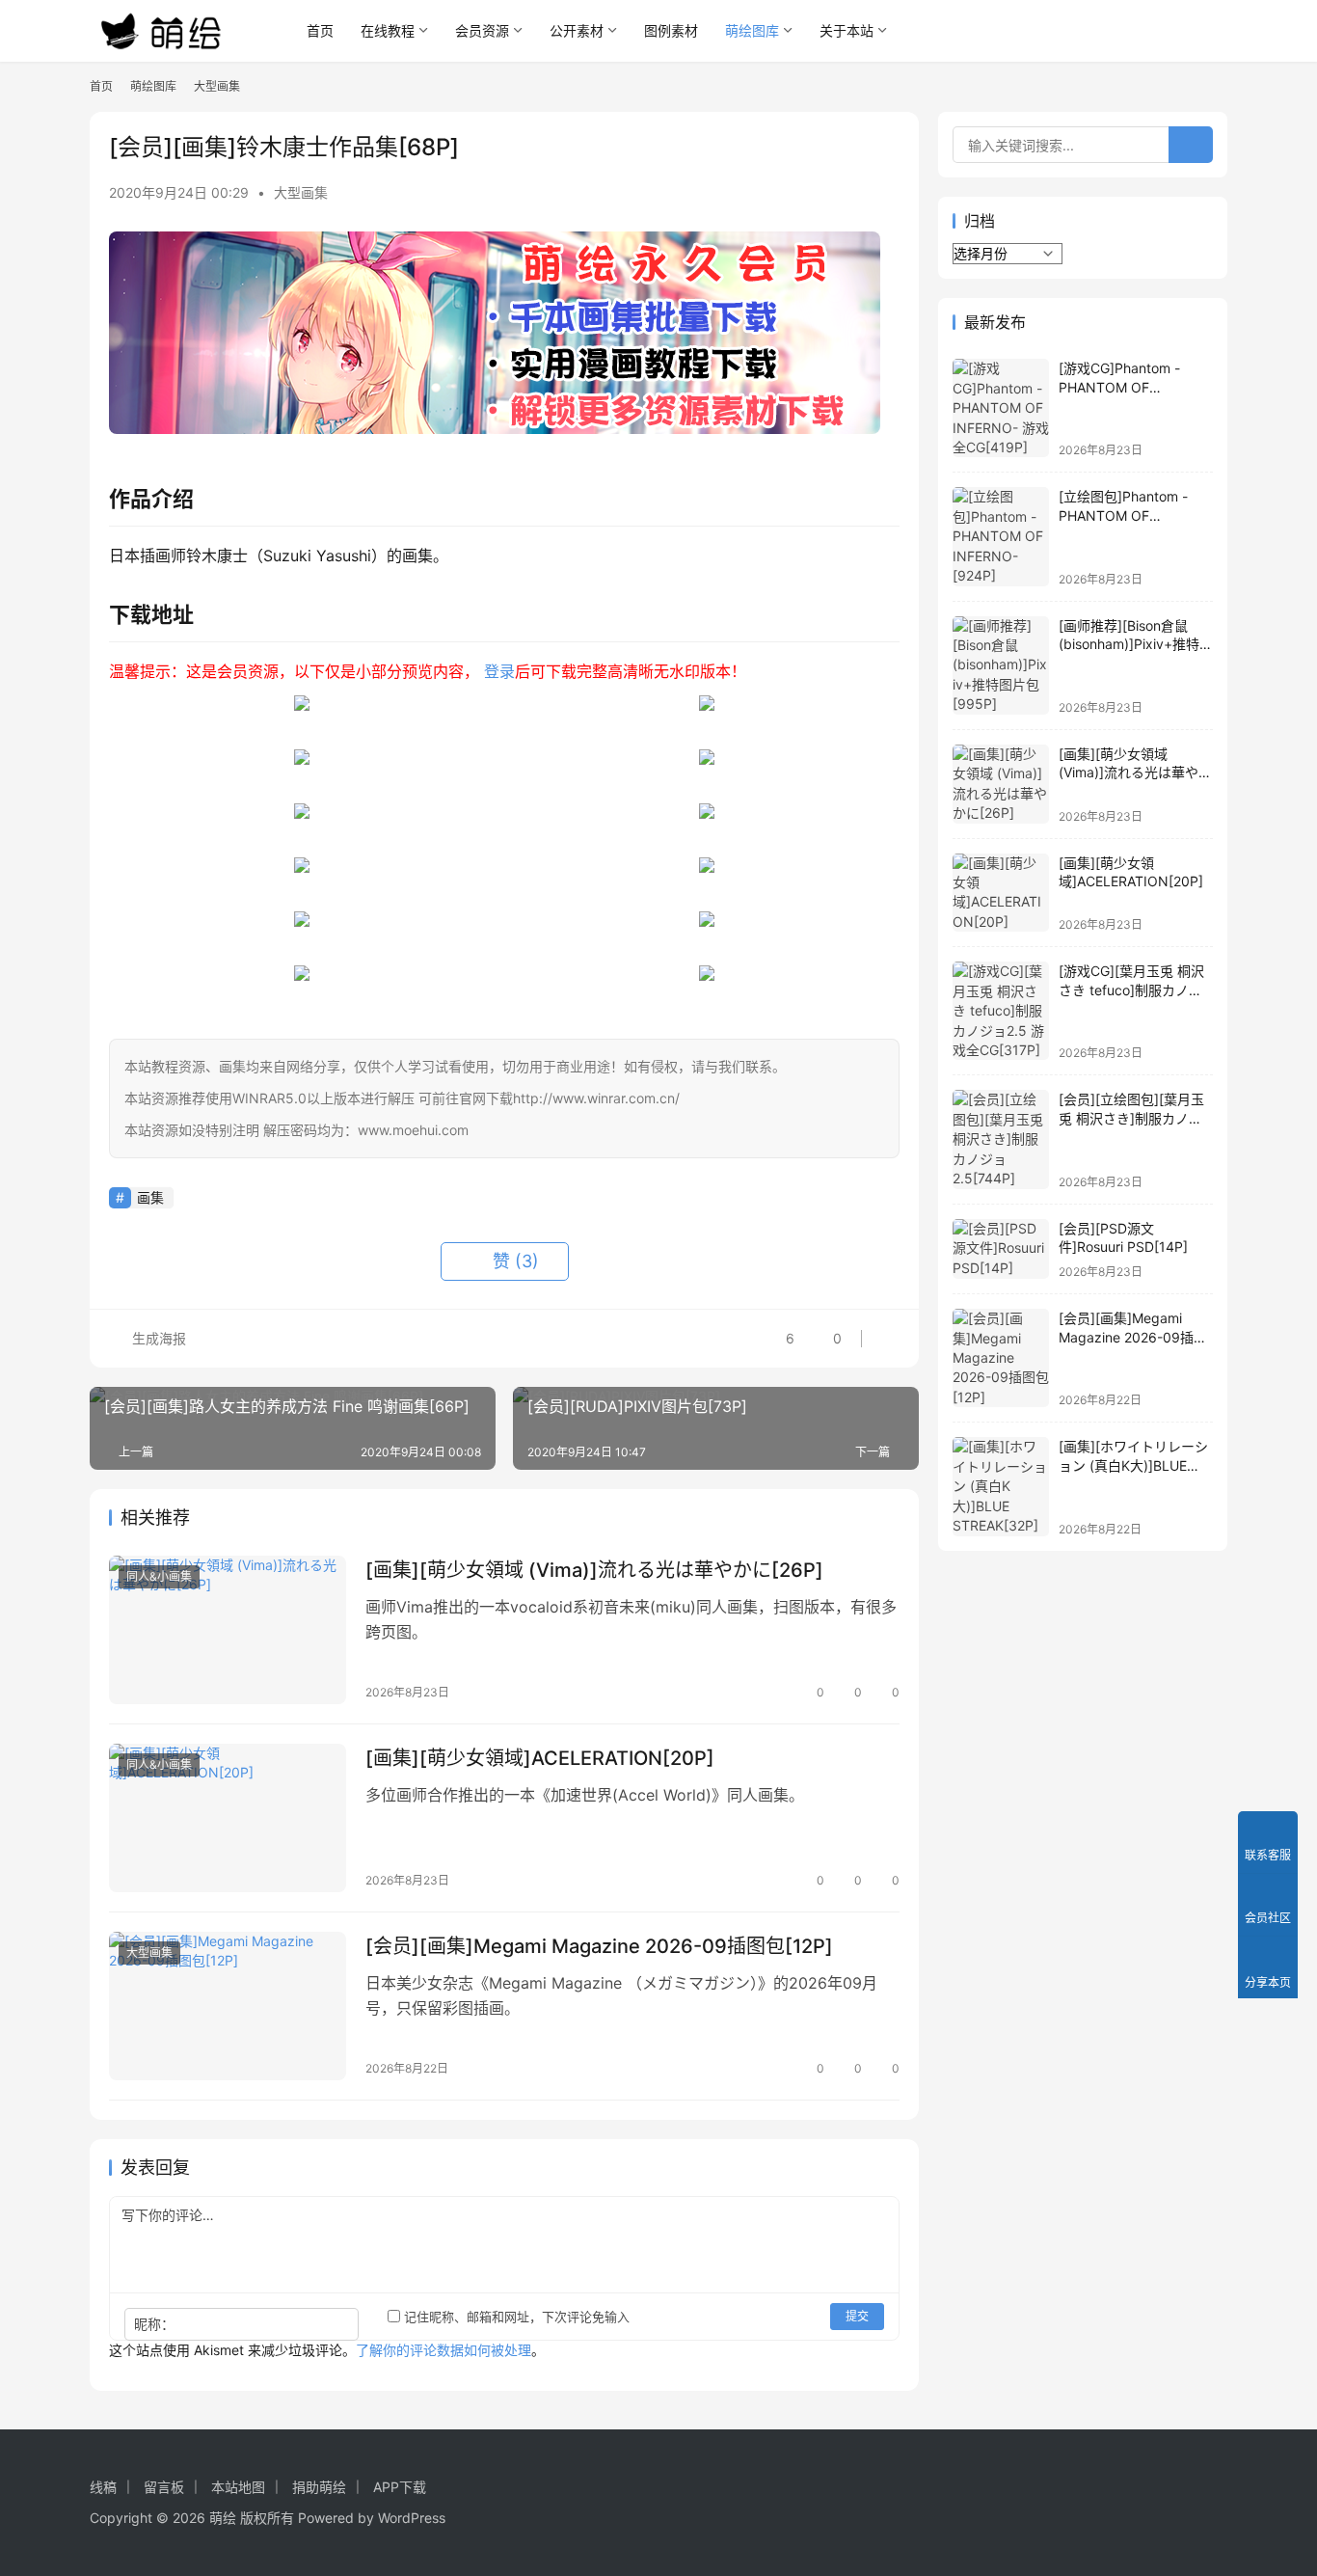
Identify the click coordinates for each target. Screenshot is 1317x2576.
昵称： (154, 2324)
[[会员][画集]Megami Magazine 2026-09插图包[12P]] (228, 2006)
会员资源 (482, 30)
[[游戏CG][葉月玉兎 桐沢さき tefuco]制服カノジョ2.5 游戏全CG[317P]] (1001, 1011)
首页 (320, 30)
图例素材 (671, 30)
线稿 (103, 2487)
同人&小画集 (159, 1576)
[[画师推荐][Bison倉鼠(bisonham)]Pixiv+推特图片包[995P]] (1001, 665)
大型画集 (301, 192)
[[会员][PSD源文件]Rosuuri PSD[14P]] (1001, 1249)
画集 (150, 1197)
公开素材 (577, 30)
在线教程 (388, 30)
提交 (857, 2316)
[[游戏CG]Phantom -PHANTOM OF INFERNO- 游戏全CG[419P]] (1001, 408)
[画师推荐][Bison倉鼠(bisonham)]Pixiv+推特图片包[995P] (1136, 644)
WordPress (412, 2518)
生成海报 (157, 1338)
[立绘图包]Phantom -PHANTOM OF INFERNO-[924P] (1123, 515)
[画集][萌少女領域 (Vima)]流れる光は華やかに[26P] (594, 1570)
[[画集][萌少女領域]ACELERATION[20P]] (228, 1818)
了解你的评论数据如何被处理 (443, 2350)
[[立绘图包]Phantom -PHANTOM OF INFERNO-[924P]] (1001, 536)
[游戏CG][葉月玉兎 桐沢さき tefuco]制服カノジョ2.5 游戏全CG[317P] (1131, 990)
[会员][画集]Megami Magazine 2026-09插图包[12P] (599, 1946)
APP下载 (400, 2487)
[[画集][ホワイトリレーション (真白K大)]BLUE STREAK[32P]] (1001, 1486)
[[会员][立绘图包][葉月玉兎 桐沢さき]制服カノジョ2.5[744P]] (1001, 1139)
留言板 (164, 2487)
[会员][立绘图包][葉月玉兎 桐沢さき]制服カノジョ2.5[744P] (1131, 1118)
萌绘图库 (752, 30)
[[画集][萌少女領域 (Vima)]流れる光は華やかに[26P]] (228, 1630)
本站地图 (238, 2487)
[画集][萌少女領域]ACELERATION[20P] (540, 1758)
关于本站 (847, 30)
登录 (499, 671)
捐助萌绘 (319, 2487)
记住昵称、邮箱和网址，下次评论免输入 (515, 2317)
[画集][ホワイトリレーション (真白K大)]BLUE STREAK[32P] (1133, 1465)
